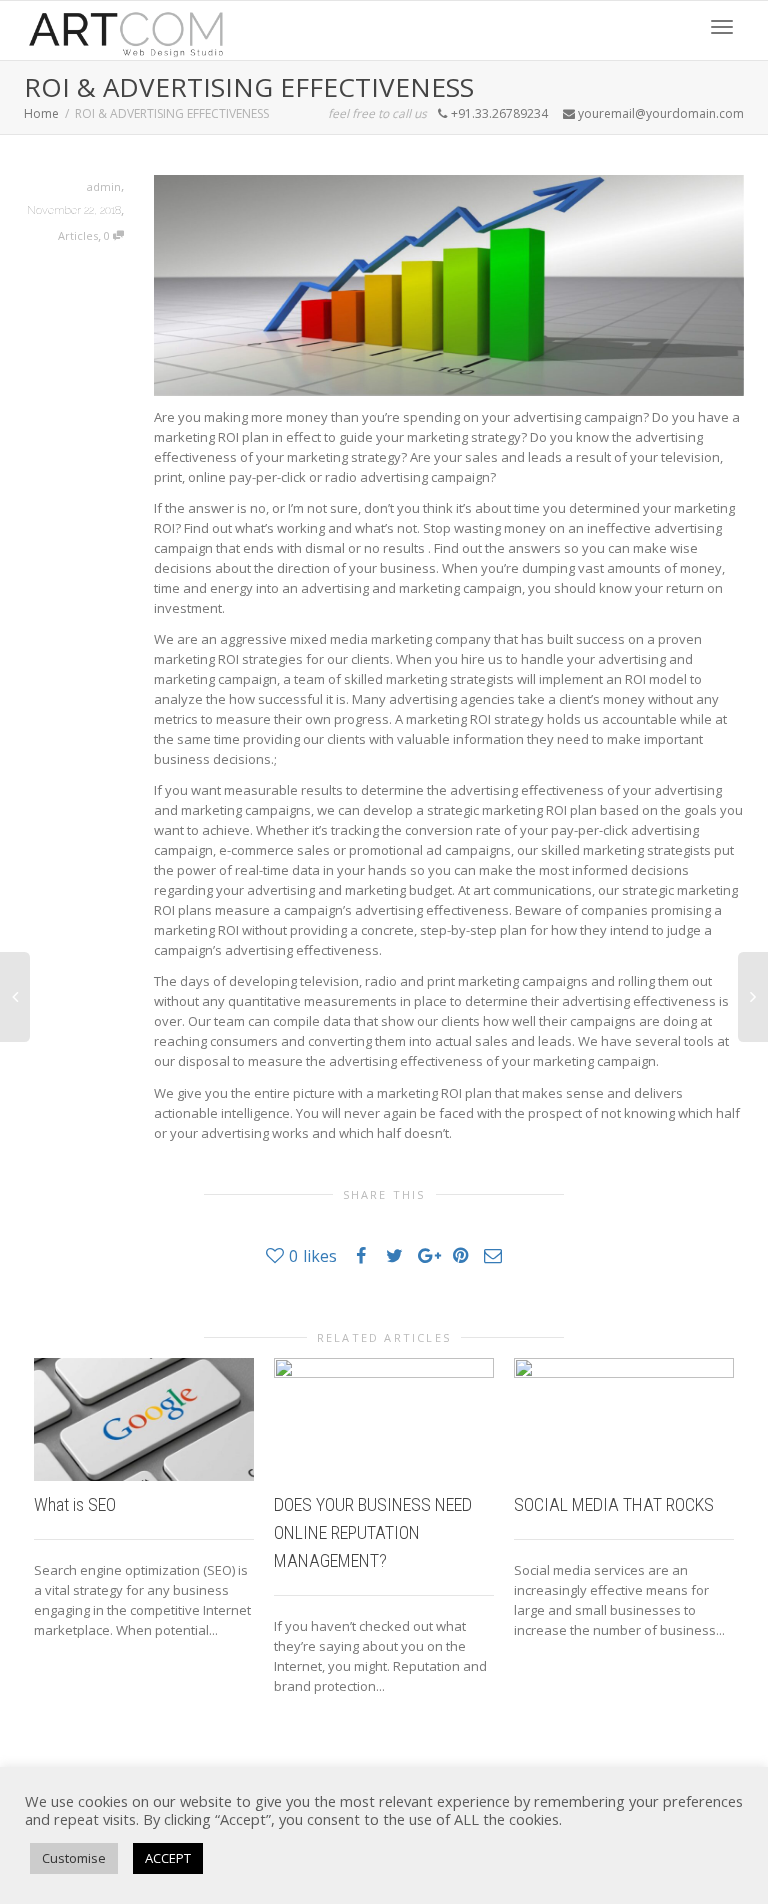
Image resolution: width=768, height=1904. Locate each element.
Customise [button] (74, 1858)
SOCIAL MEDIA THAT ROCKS (614, 1504)
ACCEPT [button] (168, 1858)
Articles (78, 235)
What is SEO (75, 1504)
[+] (144, 1420)
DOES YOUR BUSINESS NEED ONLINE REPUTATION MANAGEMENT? (373, 1532)
